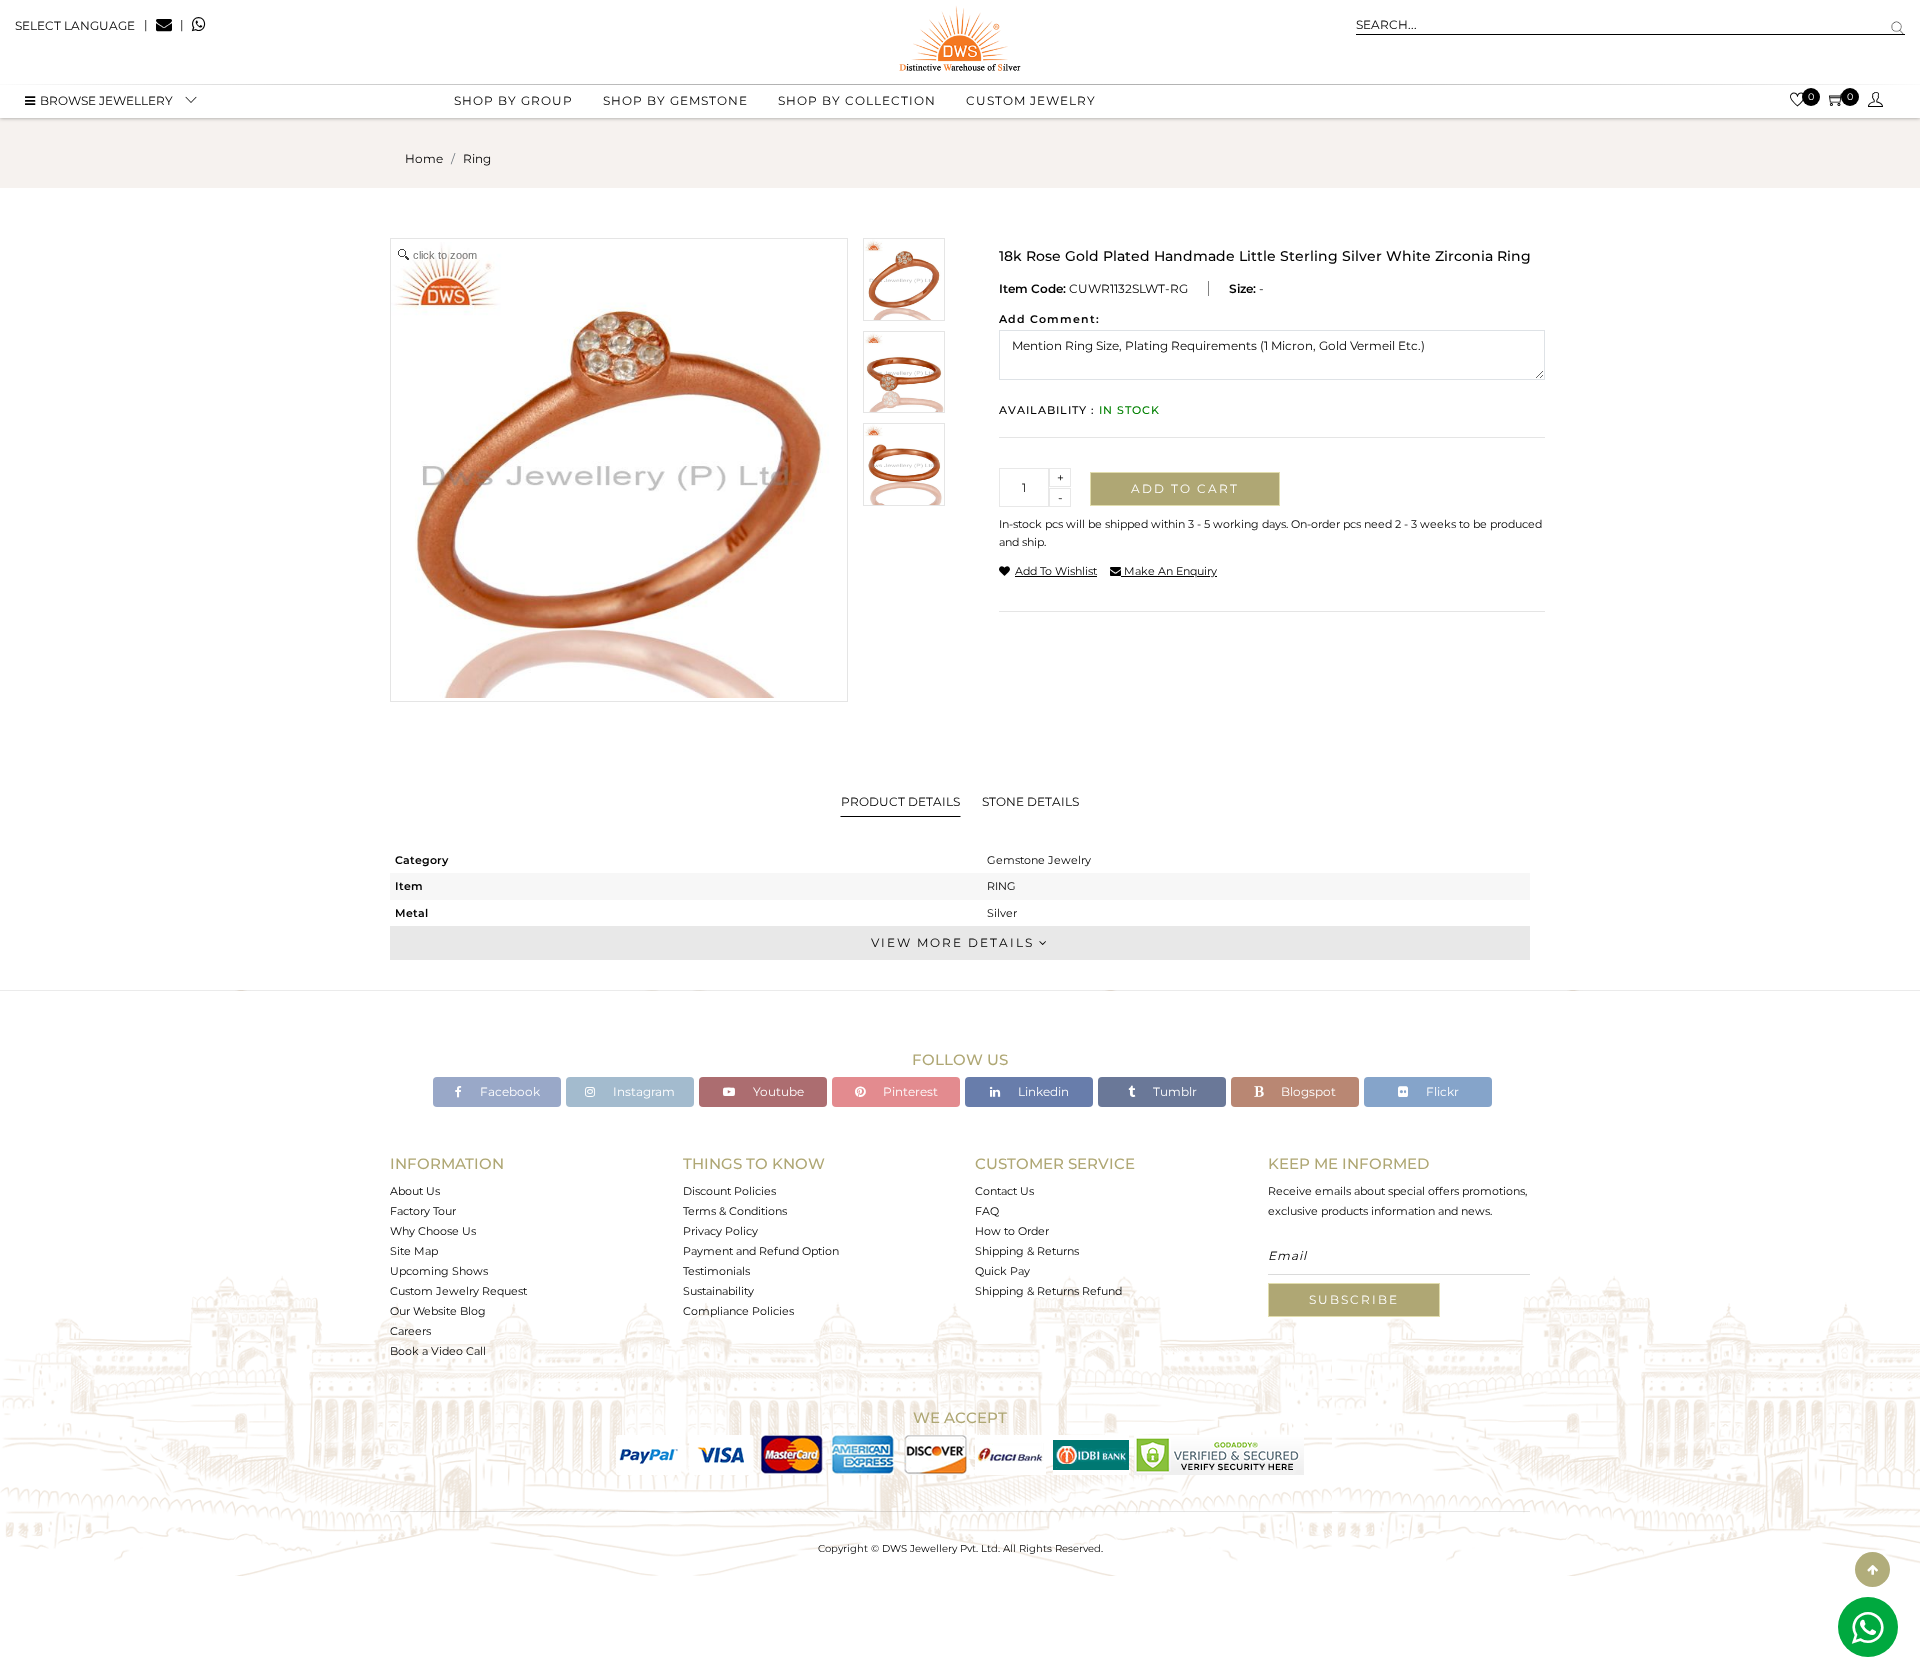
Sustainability (718, 1291)
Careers (410, 1331)
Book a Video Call (438, 1351)
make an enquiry (1169, 571)
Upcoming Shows (439, 1271)
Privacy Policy (720, 1231)
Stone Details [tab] (1030, 801)
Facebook (508, 1091)
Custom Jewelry (1031, 100)
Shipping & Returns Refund (1048, 1291)
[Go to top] (1872, 1569)
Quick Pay (1002, 1271)
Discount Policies (729, 1191)
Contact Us (1004, 1191)
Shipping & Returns (1027, 1251)
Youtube (777, 1091)
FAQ (987, 1211)
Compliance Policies (738, 1311)
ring (477, 158)
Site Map (414, 1251)
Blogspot (1307, 1091)
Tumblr (1173, 1091)
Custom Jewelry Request (458, 1291)
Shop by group (513, 100)
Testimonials (716, 1271)
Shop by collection (857, 100)
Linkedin (1042, 1091)
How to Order (1012, 1231)
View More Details (955, 942)
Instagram (642, 1091)
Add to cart (1185, 488)
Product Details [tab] (900, 801)
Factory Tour (423, 1211)
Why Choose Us (433, 1231)
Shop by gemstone (675, 100)
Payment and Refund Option (761, 1251)
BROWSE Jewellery (106, 100)
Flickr (1441, 1091)
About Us (415, 1191)
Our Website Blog (438, 1311)
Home (424, 158)
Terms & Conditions (735, 1211)
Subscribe (1354, 1299)
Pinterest (909, 1091)
